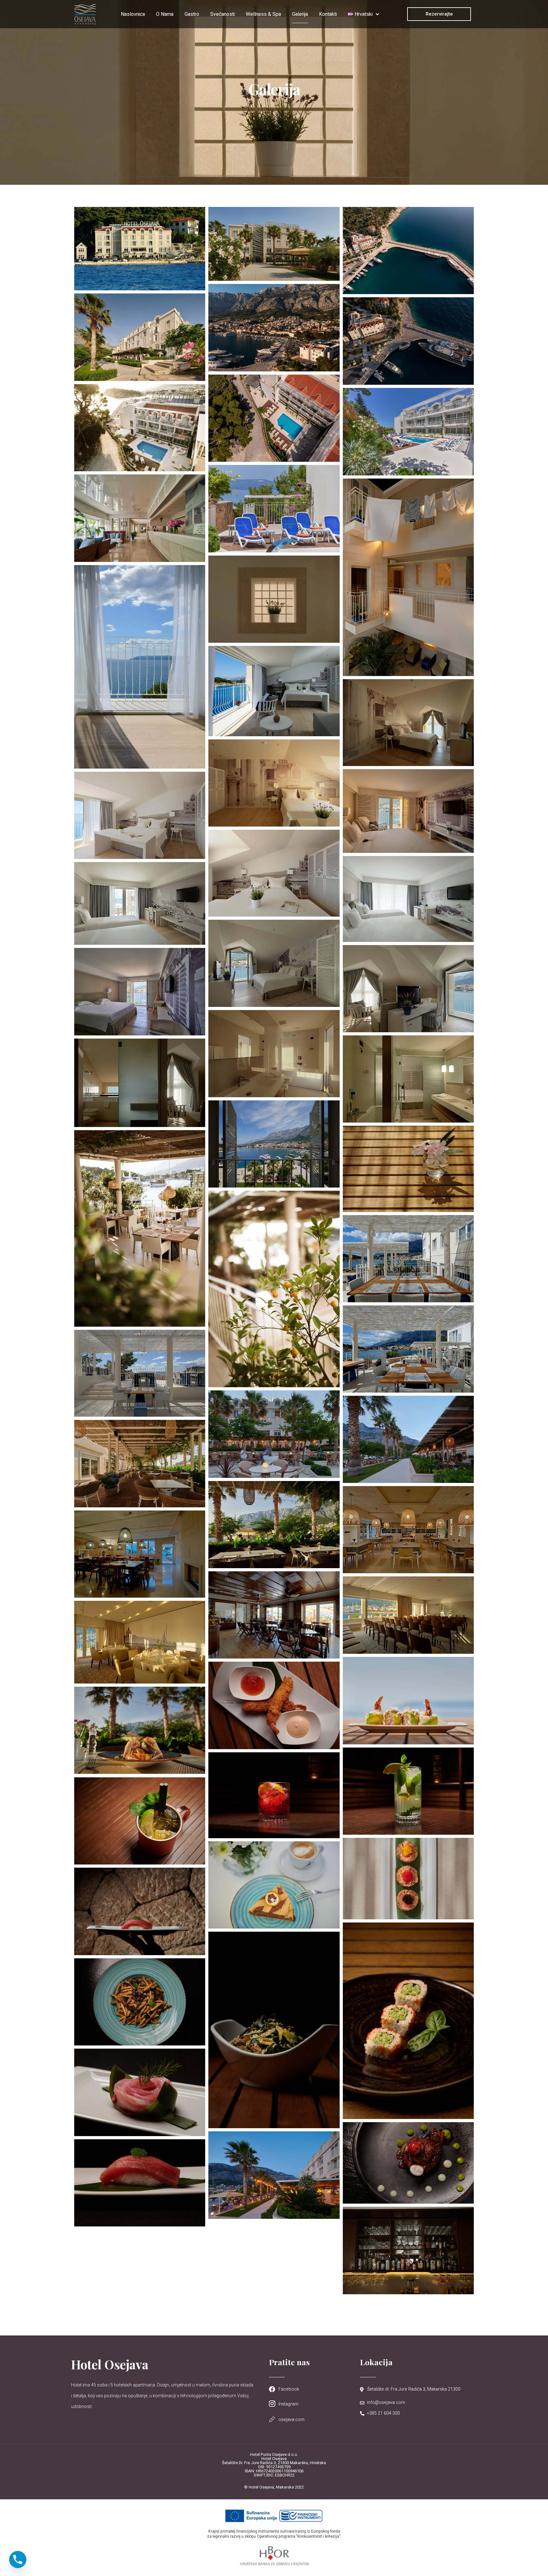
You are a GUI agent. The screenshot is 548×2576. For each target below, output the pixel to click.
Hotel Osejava (110, 2364)
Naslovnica (133, 14)
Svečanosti (222, 14)
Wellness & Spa (263, 14)
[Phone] (18, 2560)
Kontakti (328, 14)
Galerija (300, 14)
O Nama (165, 14)
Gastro (192, 14)
